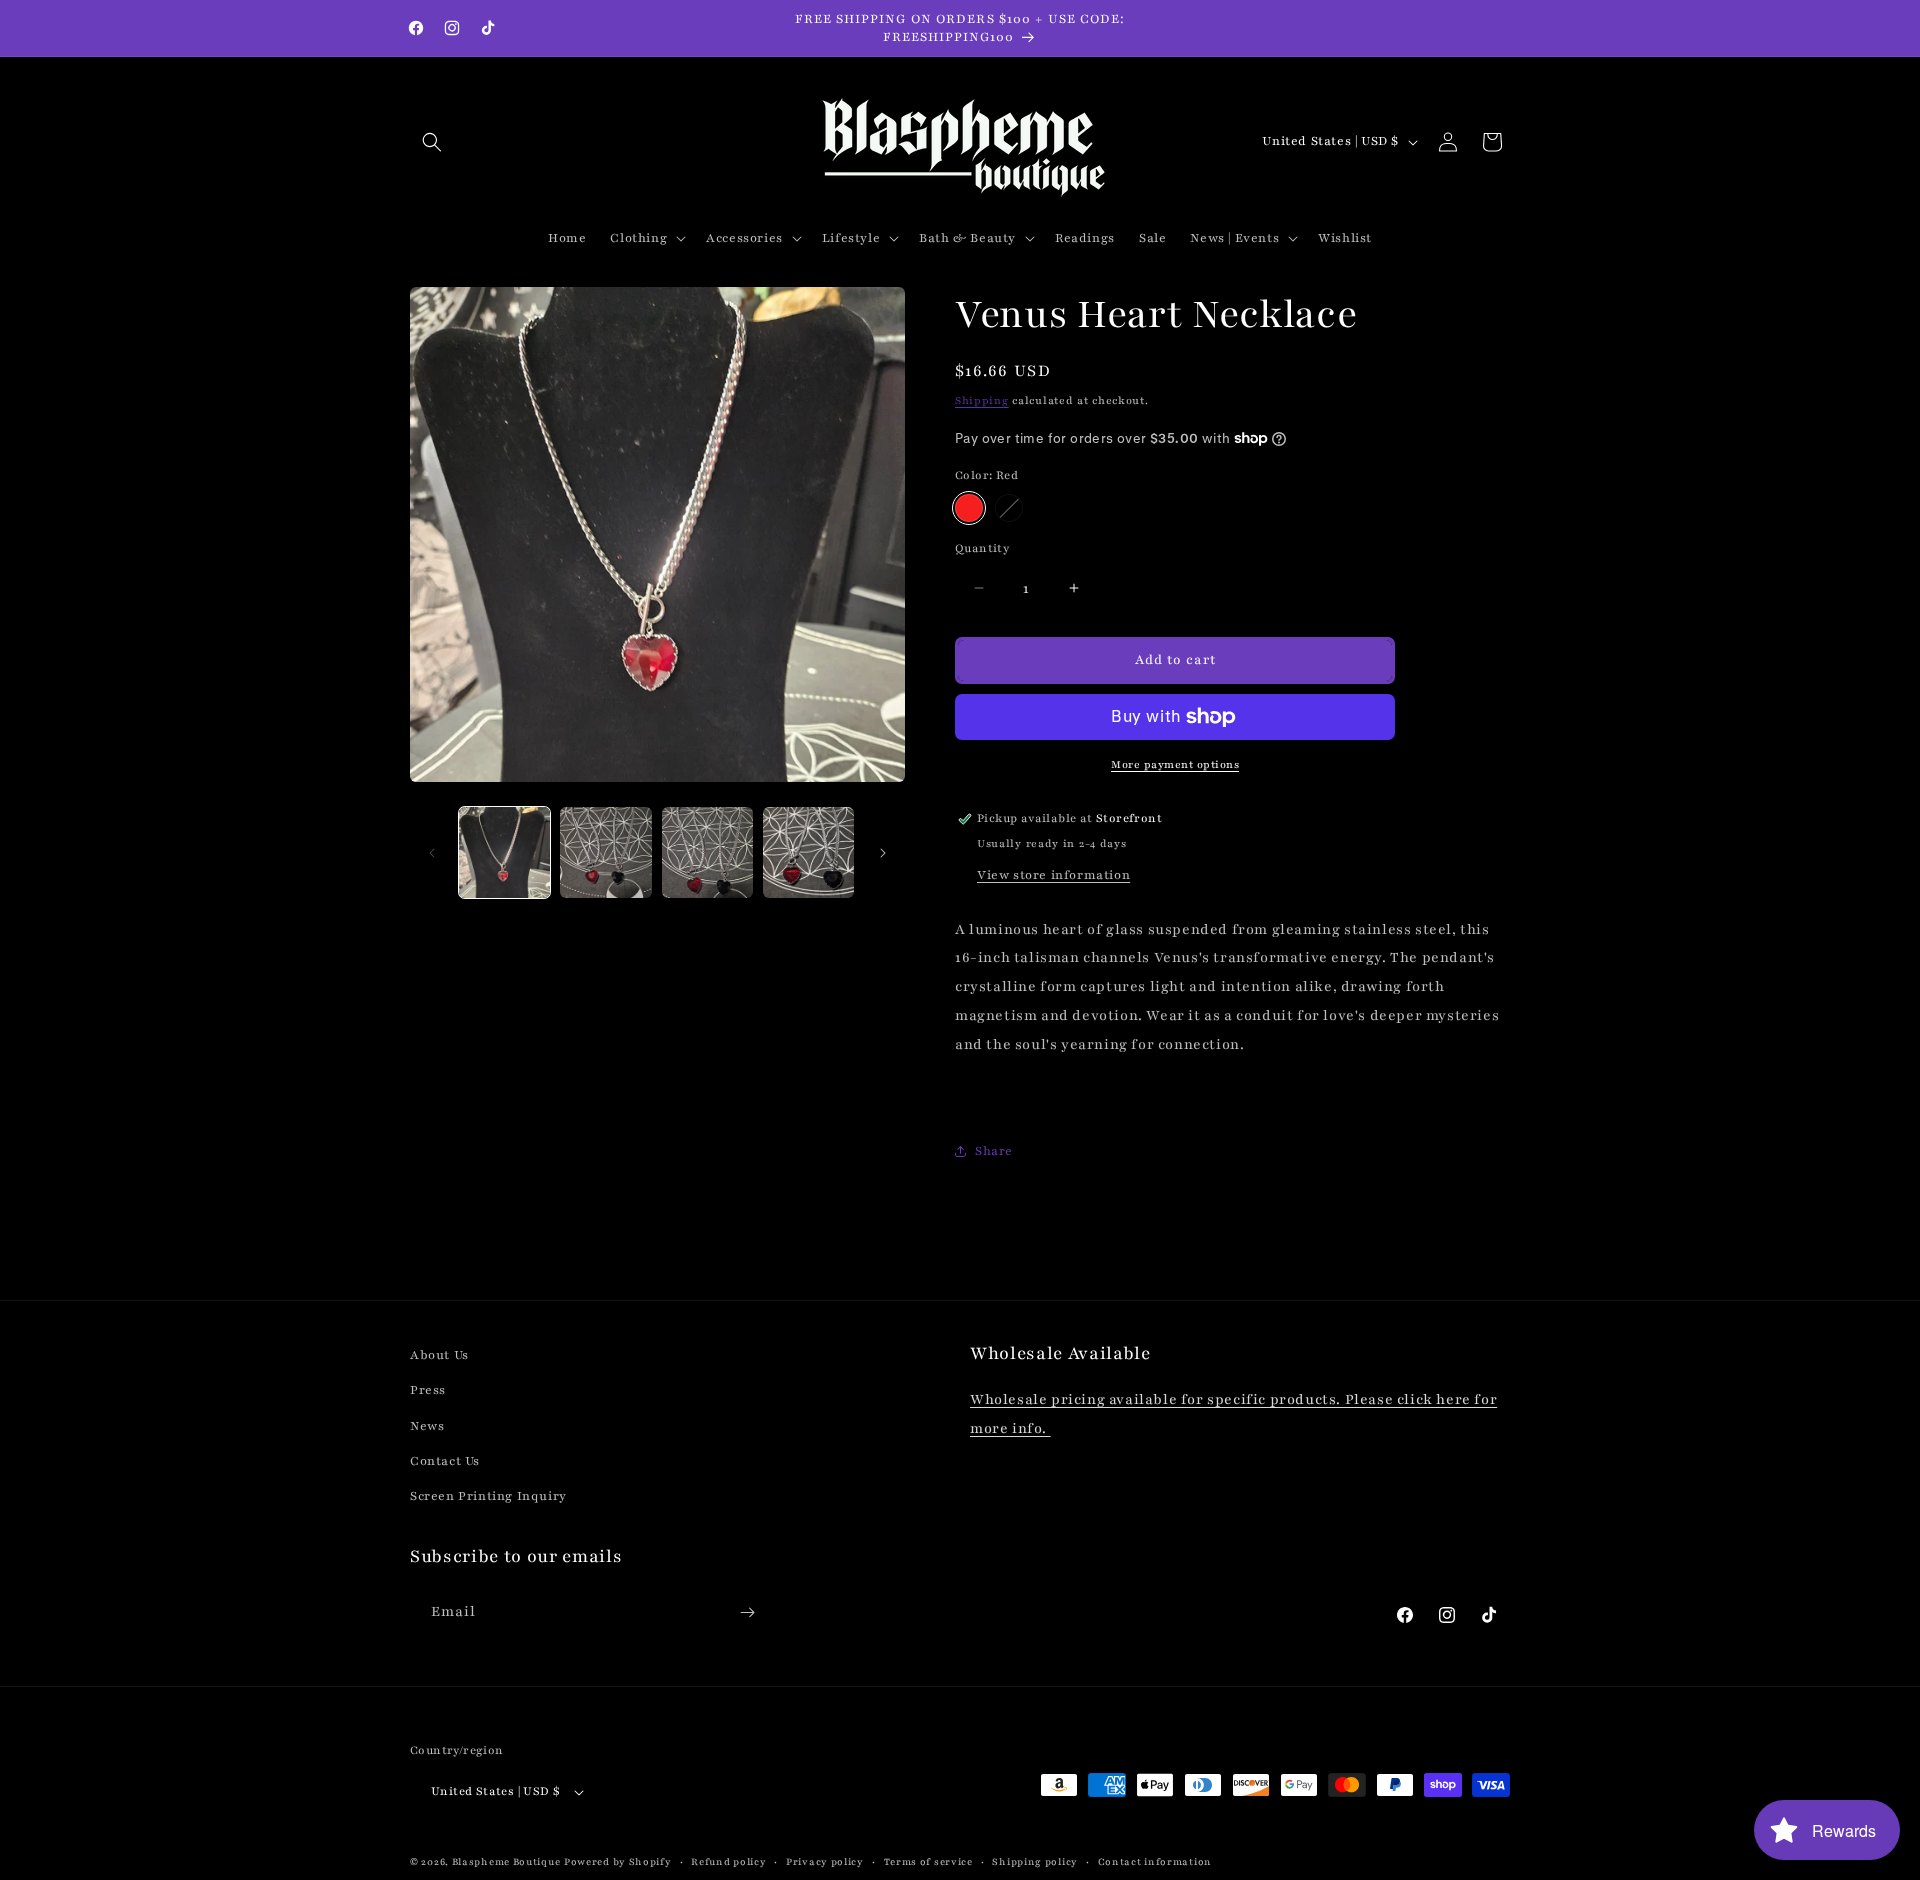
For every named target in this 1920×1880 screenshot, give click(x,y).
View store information (1053, 875)
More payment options (1175, 764)
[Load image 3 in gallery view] (707, 852)
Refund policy (728, 1861)
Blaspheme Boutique (506, 1861)
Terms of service (928, 1861)
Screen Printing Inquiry (488, 1496)
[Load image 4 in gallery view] (808, 852)
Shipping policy (1035, 1861)
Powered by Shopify (618, 1861)
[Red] (969, 508)
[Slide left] (432, 853)
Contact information (1155, 1861)
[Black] (1009, 508)
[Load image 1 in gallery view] (504, 852)
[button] (432, 142)
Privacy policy (825, 1861)
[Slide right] (883, 853)
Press (428, 1390)
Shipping (982, 400)
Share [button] (994, 1151)
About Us (439, 1355)
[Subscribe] (747, 1612)
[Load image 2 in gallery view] (605, 852)
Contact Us (445, 1461)
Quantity (982, 548)
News (427, 1426)
